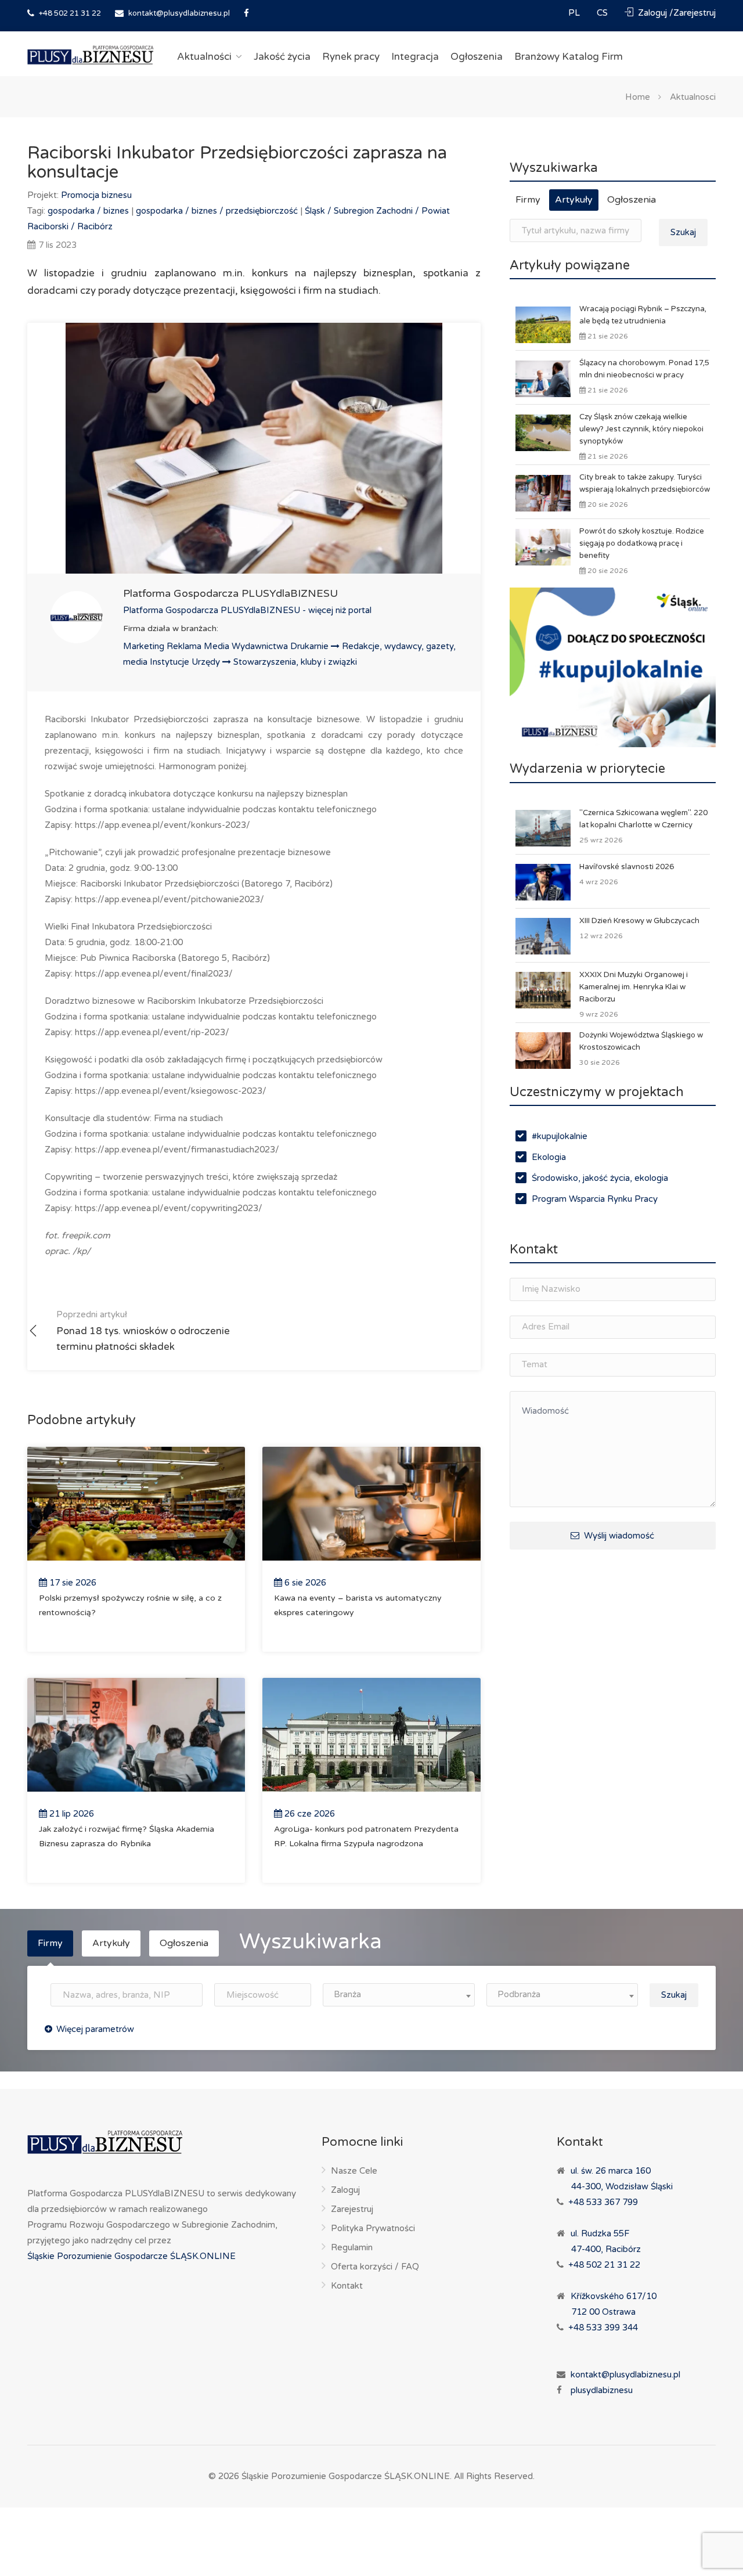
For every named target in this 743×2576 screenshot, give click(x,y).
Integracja (415, 57)
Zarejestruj (352, 2209)
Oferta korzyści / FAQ (375, 2267)
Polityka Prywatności (373, 2228)
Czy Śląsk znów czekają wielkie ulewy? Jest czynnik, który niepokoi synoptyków (641, 429)
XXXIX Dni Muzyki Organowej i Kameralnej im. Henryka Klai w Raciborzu (634, 987)
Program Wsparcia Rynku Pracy (595, 1199)
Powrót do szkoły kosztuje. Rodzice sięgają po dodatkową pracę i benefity (642, 543)
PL (575, 13)
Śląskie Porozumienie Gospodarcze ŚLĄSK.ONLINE (131, 2256)
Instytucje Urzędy (186, 662)
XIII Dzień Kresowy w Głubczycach (639, 921)
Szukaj (683, 232)
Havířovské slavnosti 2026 (627, 867)
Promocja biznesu (96, 195)
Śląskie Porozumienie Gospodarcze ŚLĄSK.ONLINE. (347, 2476)
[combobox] (399, 1995)
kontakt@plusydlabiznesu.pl (179, 13)
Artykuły (574, 200)
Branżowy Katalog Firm (569, 57)
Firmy (528, 200)
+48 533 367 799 (603, 2202)
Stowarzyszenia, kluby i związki (295, 662)
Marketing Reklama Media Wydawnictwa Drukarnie (227, 646)
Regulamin (352, 2247)
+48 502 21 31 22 (69, 13)
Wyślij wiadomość (618, 1536)
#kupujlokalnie (560, 1136)
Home (638, 96)
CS (603, 13)
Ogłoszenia (477, 57)
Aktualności (204, 57)
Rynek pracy (351, 57)
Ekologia (549, 1157)
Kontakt (347, 2286)
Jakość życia (282, 57)
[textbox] (399, 1995)
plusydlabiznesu (602, 2390)
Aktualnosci (693, 96)
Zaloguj (345, 2190)
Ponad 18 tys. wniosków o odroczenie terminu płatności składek (143, 1331)
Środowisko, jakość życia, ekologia (600, 1178)
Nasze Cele (354, 2171)
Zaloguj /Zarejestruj (676, 13)
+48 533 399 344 (603, 2328)
